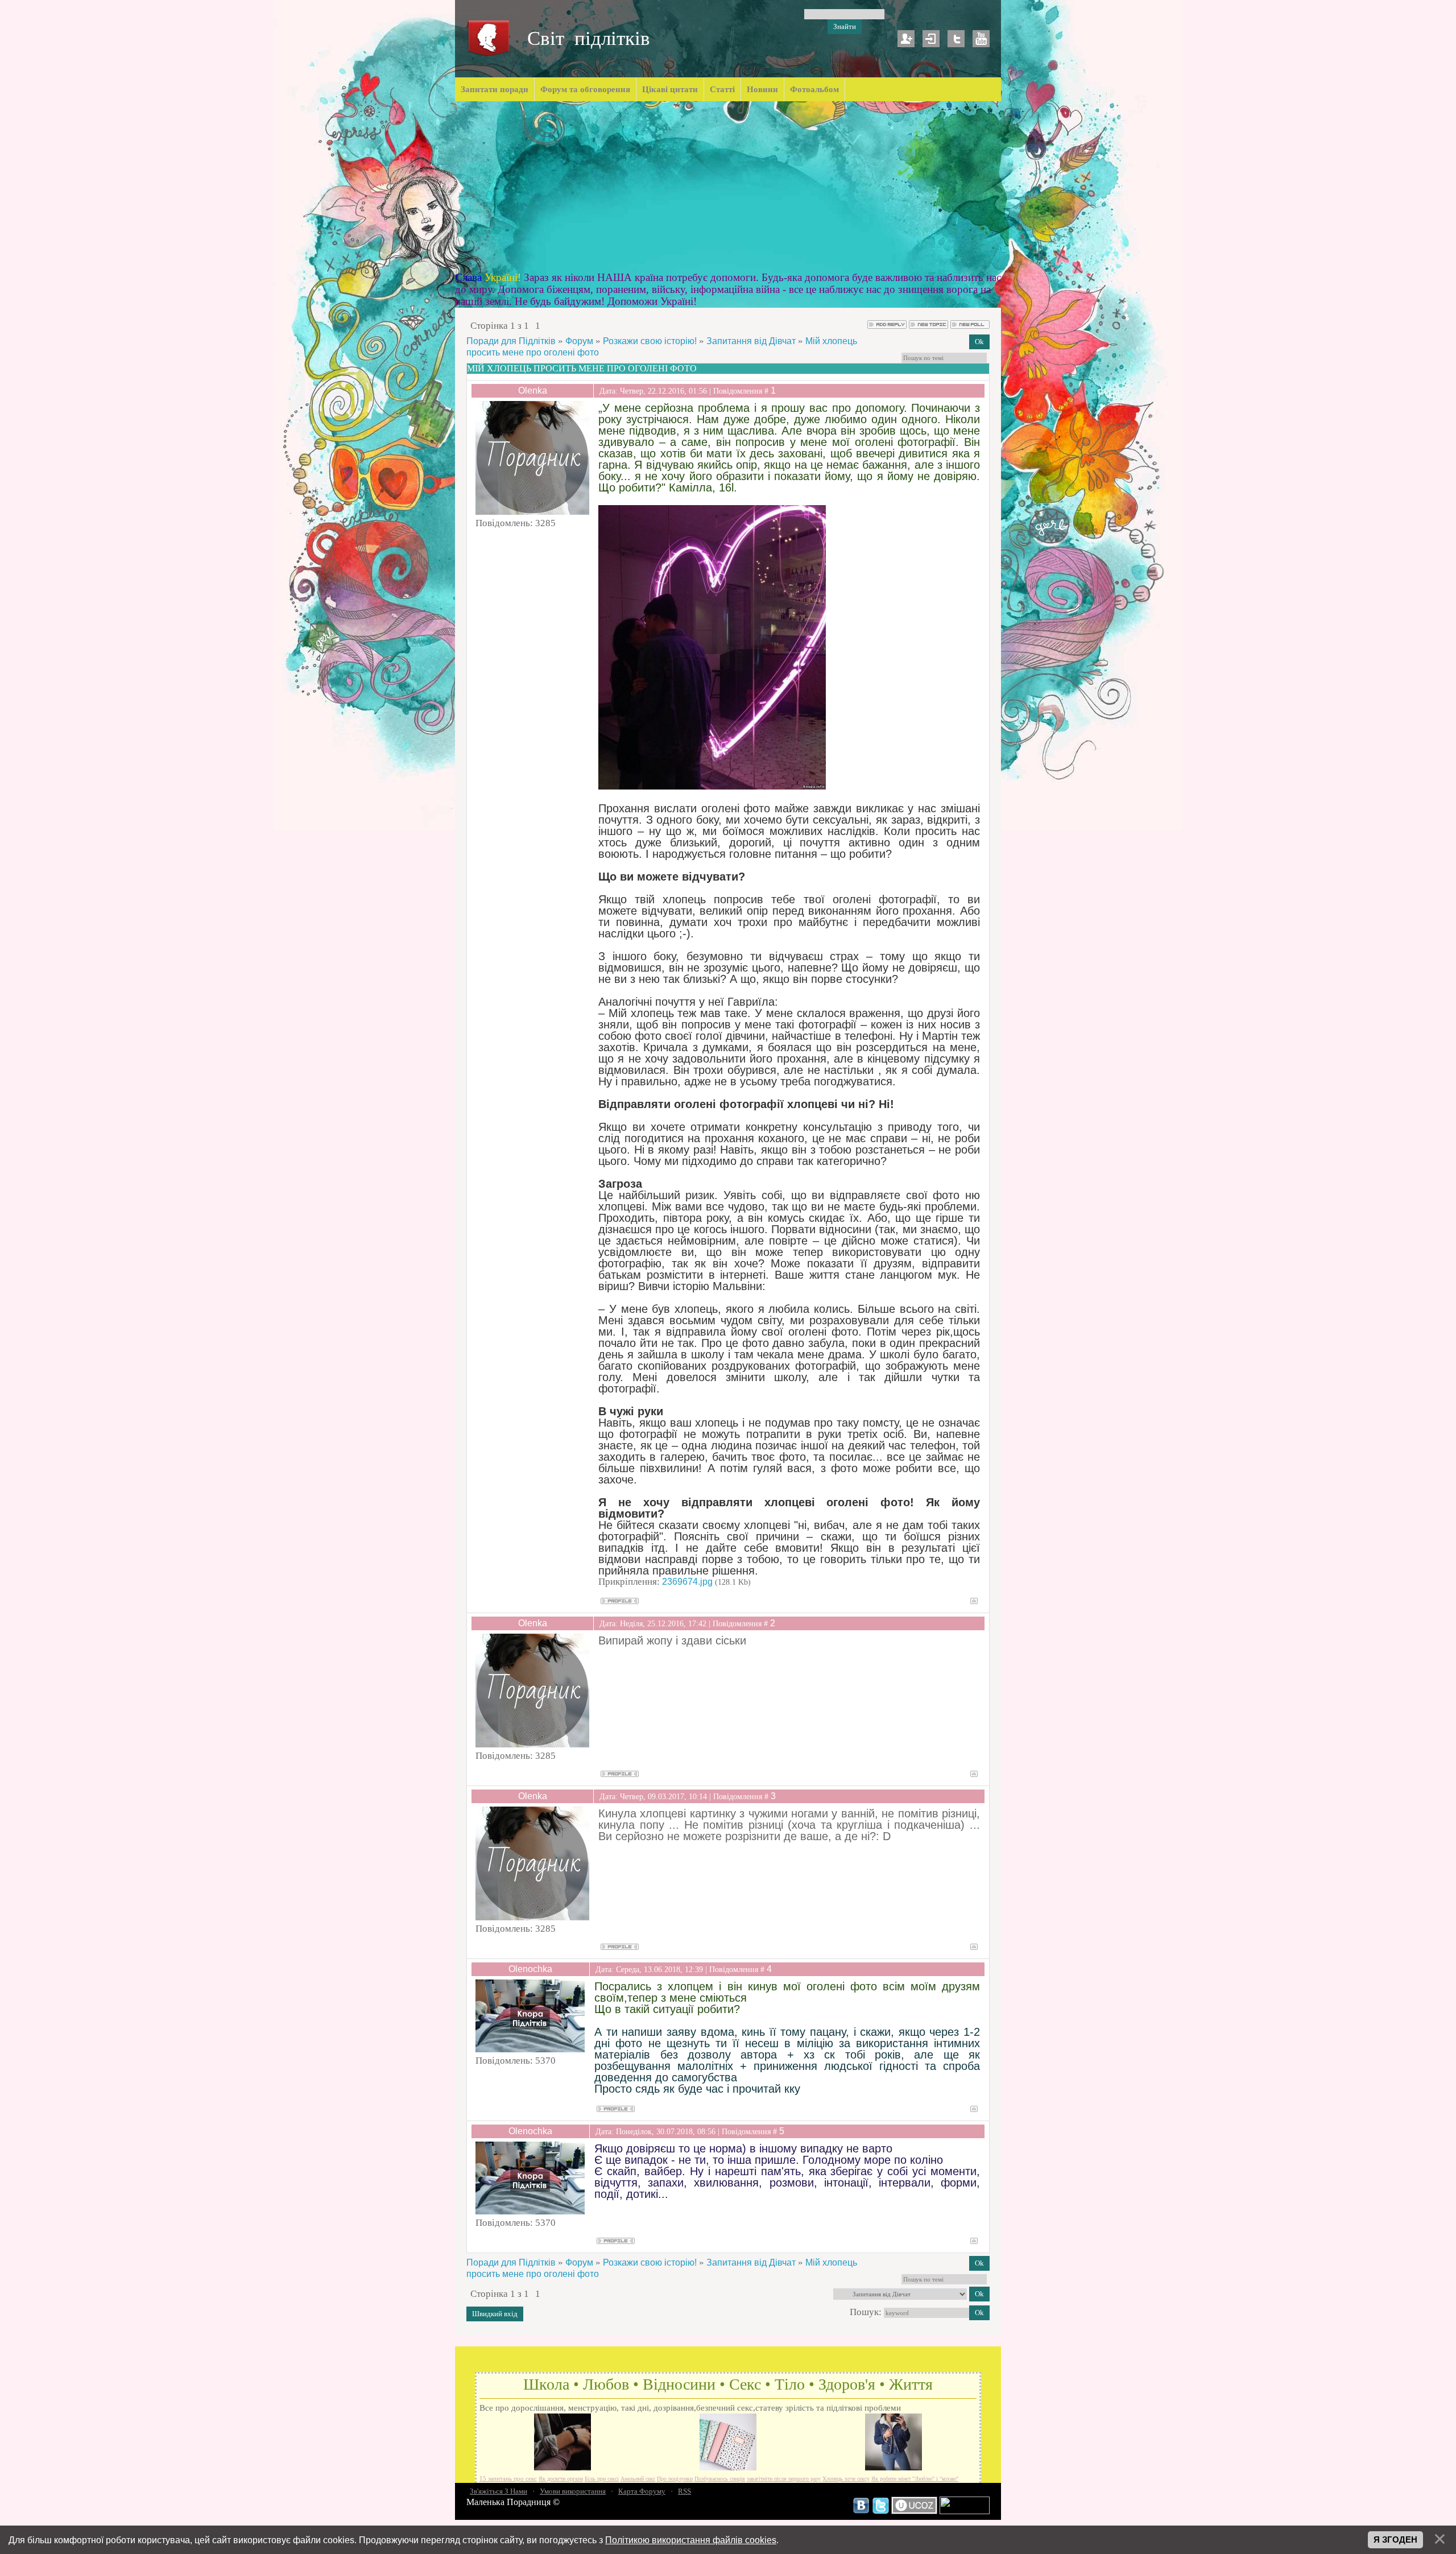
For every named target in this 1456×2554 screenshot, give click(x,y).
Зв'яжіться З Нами (499, 2491)
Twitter (956, 39)
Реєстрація (906, 39)
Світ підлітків (589, 38)
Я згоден (1395, 2540)
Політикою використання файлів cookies (691, 2540)
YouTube (981, 39)
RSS (684, 2491)
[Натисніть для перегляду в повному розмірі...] (712, 786)
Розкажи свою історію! (650, 341)
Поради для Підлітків (511, 341)
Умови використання (573, 2491)
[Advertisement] (728, 187)
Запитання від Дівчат (751, 341)
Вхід (931, 39)
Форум (579, 341)
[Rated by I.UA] (965, 2511)
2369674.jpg (687, 1582)
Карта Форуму (642, 2491)
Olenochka (530, 1969)
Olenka (533, 390)
